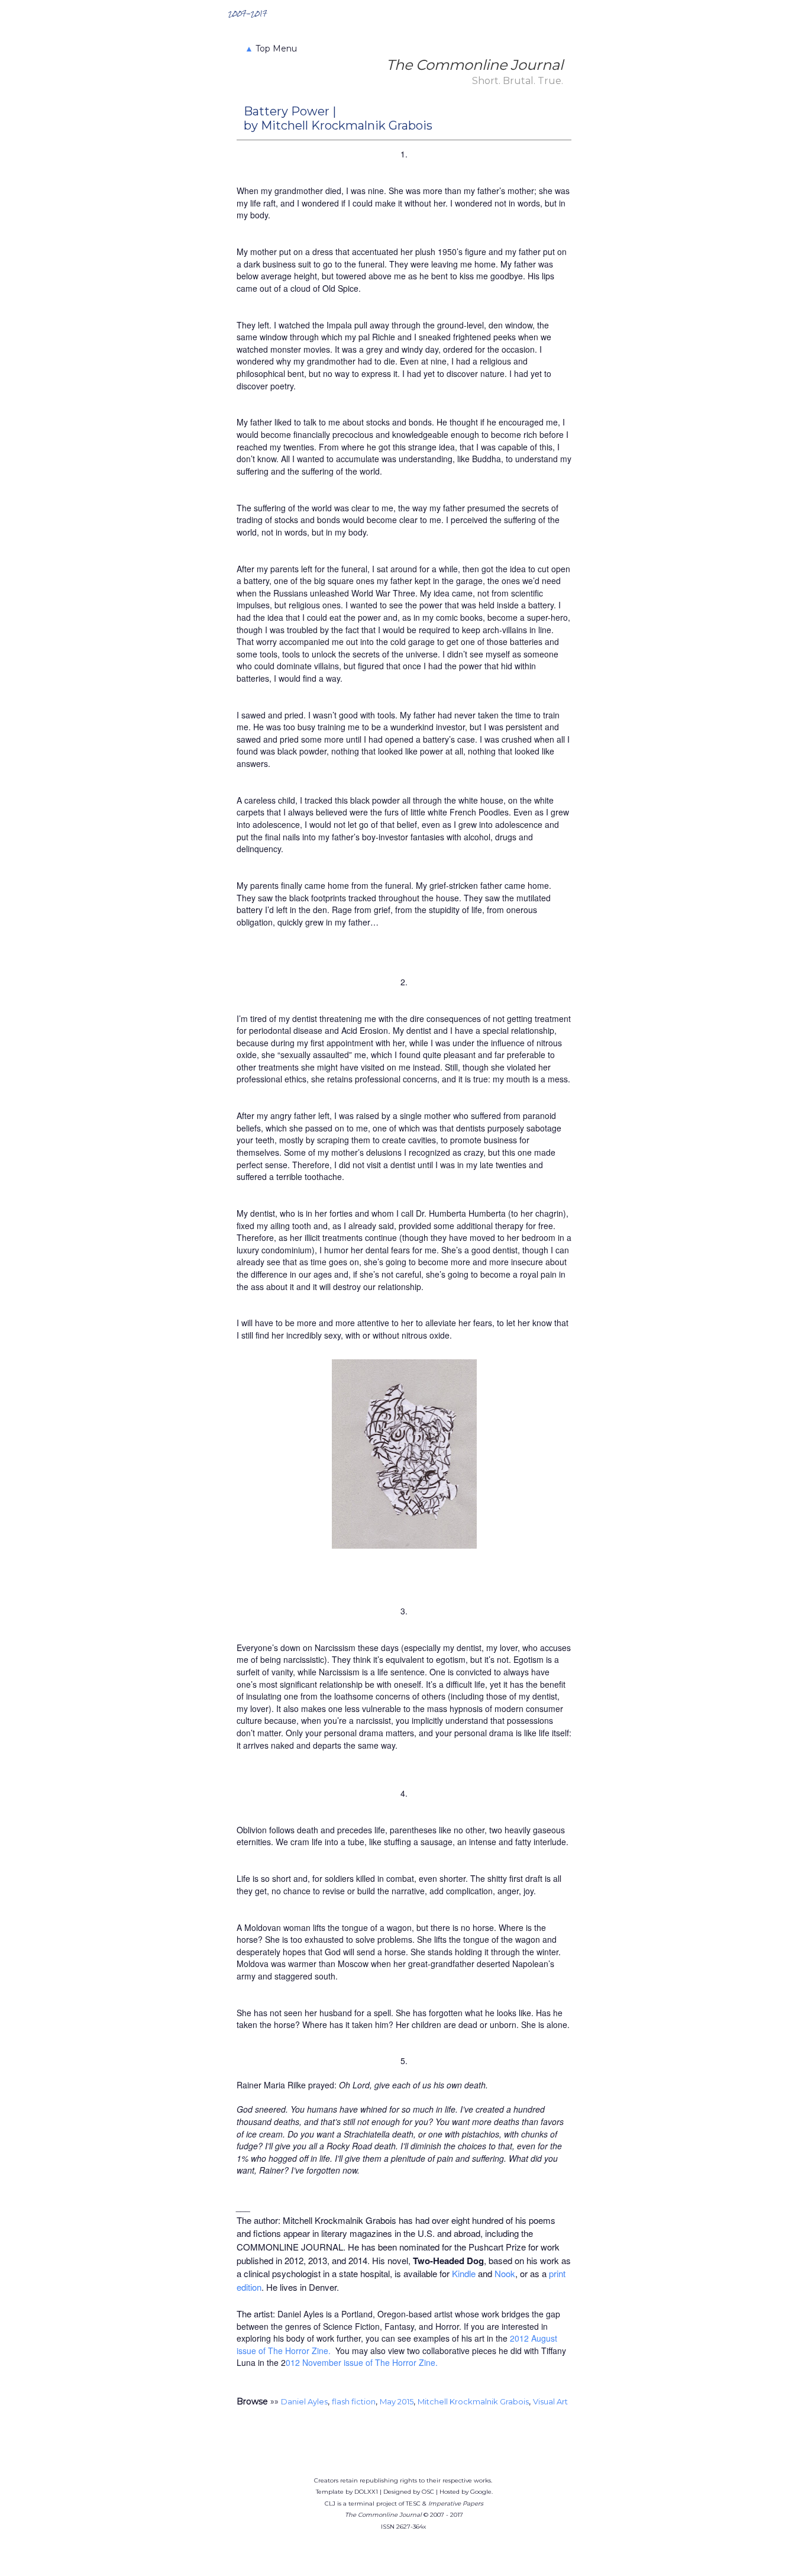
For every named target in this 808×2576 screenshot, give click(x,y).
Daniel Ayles (304, 2401)
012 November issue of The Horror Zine (361, 2362)
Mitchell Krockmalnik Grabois (473, 2401)
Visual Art (550, 2401)
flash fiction (354, 2401)
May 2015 (397, 2401)
